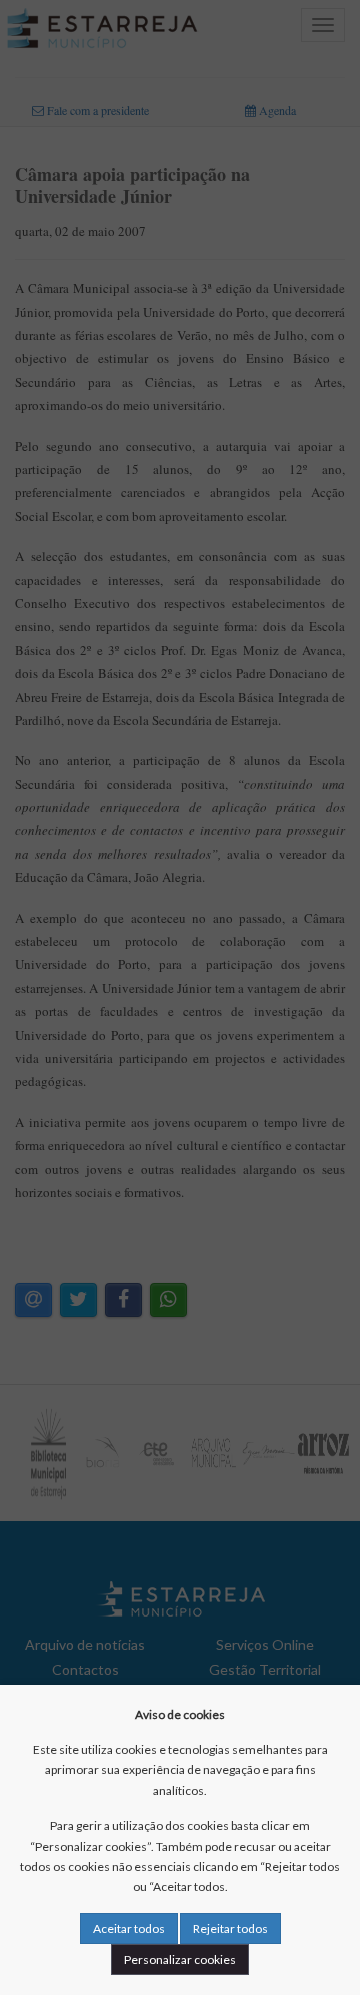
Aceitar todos (129, 1928)
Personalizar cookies (180, 1959)
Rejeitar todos (230, 1928)
